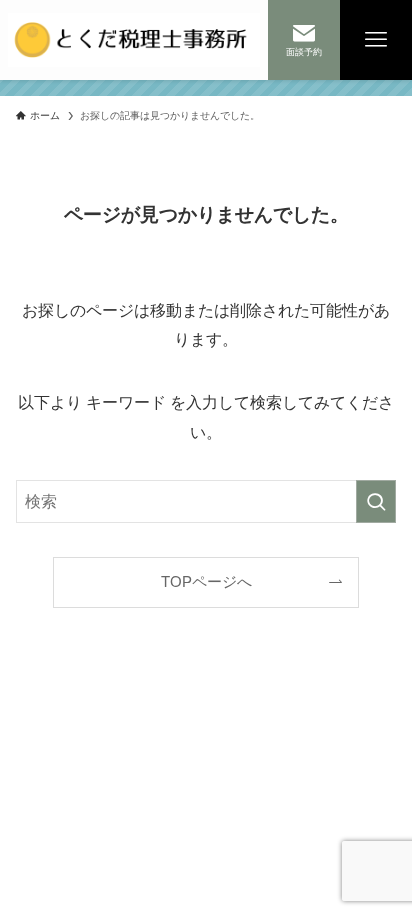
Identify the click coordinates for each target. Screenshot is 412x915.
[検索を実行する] (376, 501)
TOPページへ (206, 582)
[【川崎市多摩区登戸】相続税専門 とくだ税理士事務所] (134, 40)
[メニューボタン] (376, 40)
